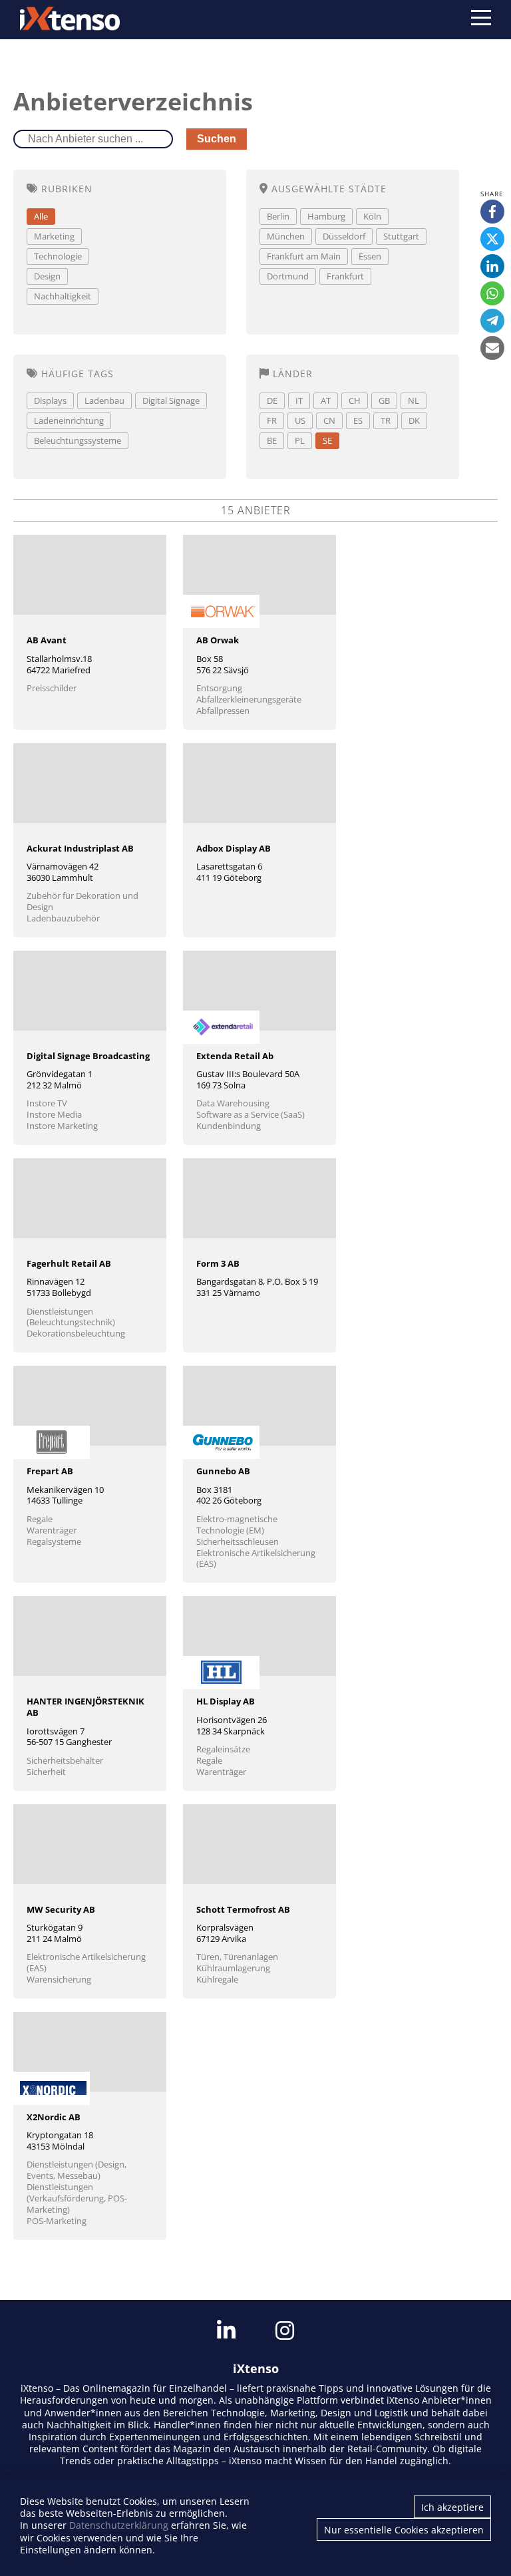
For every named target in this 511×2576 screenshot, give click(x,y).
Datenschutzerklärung (119, 2525)
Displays (50, 401)
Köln (372, 216)
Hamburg (326, 216)
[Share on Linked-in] (492, 266)
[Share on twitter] (492, 239)
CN (329, 420)
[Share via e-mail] (492, 348)
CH (355, 401)
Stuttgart (401, 236)
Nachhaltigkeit (63, 296)
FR (272, 420)
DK (414, 420)
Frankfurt (345, 276)
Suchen (217, 139)
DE (272, 401)
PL (300, 440)
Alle (41, 216)
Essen (370, 256)
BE (272, 440)
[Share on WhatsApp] (492, 293)
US (300, 420)
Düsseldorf (344, 236)
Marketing (54, 236)
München (286, 236)
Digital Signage (171, 401)
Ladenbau (104, 401)
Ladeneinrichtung (69, 420)
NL (414, 401)
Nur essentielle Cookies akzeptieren (404, 2530)
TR (386, 420)
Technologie (58, 256)
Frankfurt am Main (304, 256)
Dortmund (288, 276)
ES (358, 420)
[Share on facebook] (492, 212)
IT (299, 401)
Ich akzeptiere (452, 2507)
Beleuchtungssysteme (78, 440)
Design (47, 276)
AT (326, 401)
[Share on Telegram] (492, 321)
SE (327, 440)
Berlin (278, 216)
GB (384, 401)
